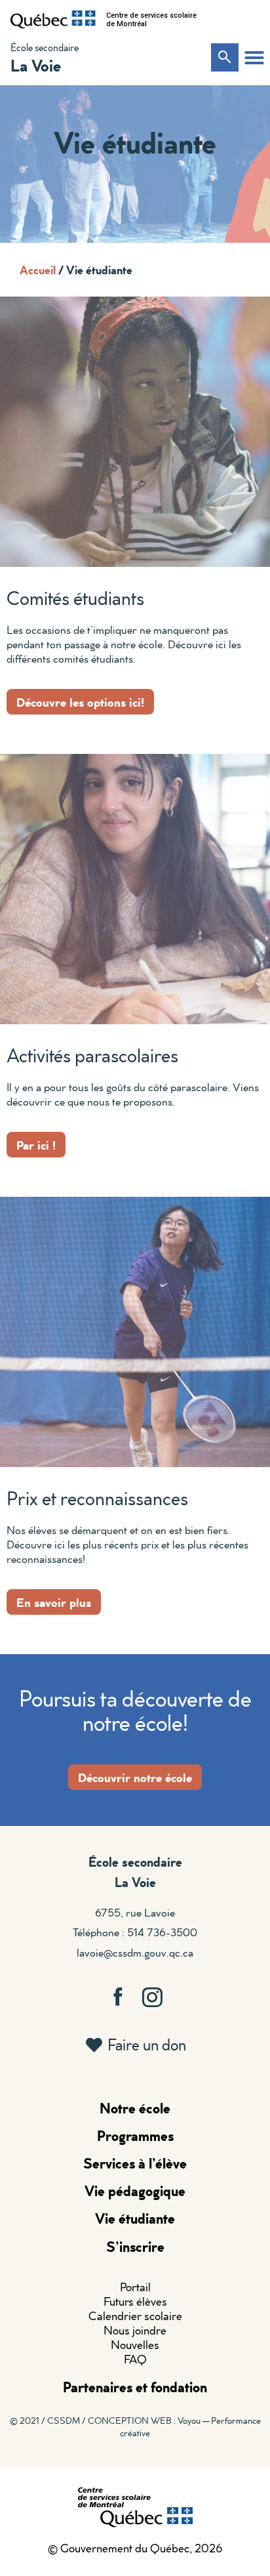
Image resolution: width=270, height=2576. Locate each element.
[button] (254, 58)
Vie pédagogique (135, 2191)
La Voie (36, 65)
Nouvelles (135, 2345)
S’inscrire (135, 2246)
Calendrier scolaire (135, 2316)
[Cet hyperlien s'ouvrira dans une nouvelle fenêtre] (53, 20)
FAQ (135, 2359)
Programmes (135, 2135)
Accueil (38, 270)
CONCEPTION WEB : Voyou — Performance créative (174, 2426)
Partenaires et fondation (135, 2387)
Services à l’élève (135, 2163)
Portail (135, 2287)
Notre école (135, 2108)
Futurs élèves (135, 2301)
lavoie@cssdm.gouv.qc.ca (135, 1952)
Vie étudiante (135, 2218)
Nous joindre (135, 2330)
